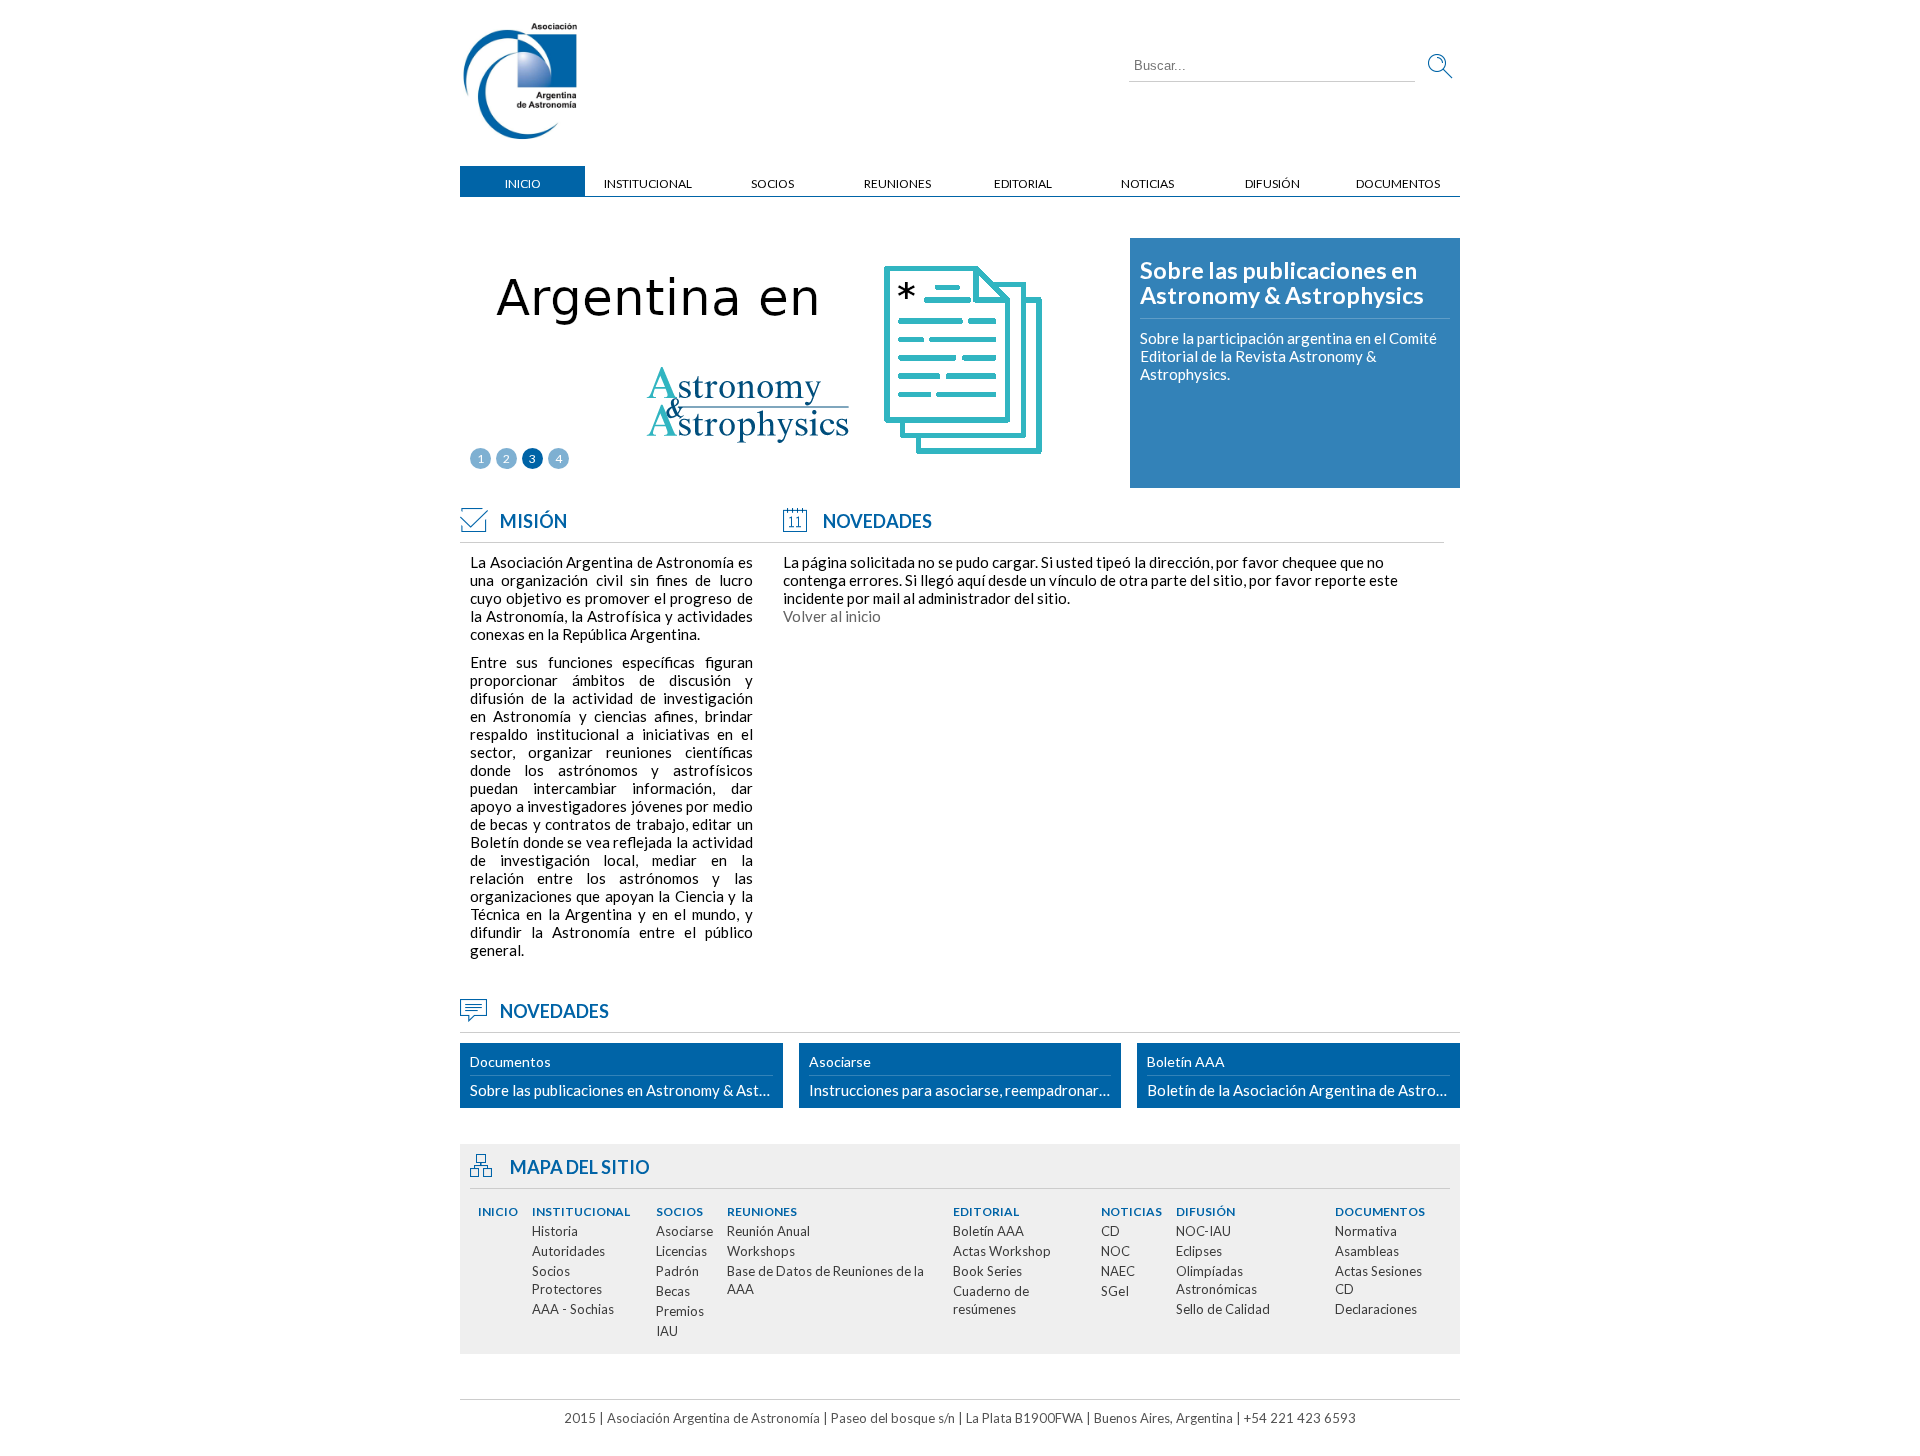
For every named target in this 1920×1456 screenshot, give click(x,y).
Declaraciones (1376, 1309)
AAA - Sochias (573, 1309)
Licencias (681, 1251)
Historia (555, 1231)
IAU (667, 1331)
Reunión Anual (768, 1231)
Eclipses (1199, 1251)
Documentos (1398, 183)
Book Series (987, 1271)
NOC (1115, 1251)
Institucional (648, 183)
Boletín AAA (988, 1231)
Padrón (677, 1271)
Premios (680, 1311)
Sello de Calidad (1223, 1309)
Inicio (523, 183)
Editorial (1023, 183)
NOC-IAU (1203, 1231)
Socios (772, 183)
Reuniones (897, 183)
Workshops (761, 1251)
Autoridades (568, 1251)
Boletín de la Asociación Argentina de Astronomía (1303, 1076)
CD (1110, 1231)
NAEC (1118, 1271)
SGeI (1115, 1291)
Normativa (1366, 1231)
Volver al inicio (832, 616)
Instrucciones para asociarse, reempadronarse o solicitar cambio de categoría (965, 1076)
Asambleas (1367, 1251)
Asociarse (684, 1231)
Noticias (1147, 183)
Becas (673, 1291)
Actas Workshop (1002, 1251)
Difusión (1272, 183)
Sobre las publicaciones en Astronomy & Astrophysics (1282, 283)
